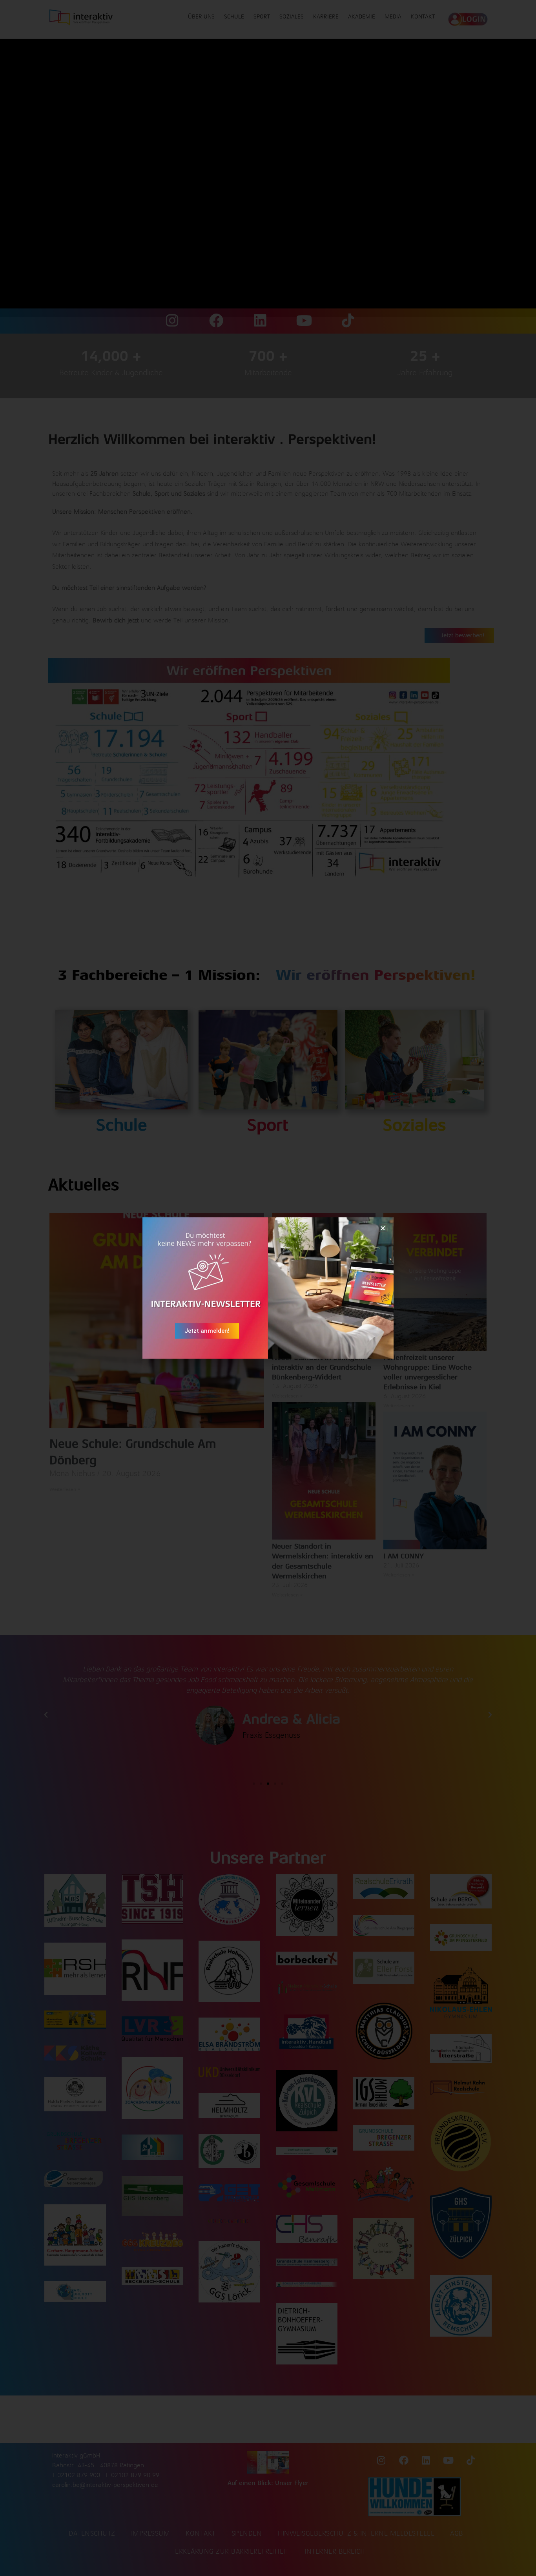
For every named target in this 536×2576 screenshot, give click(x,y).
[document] (268, 1288)
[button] (383, 1228)
